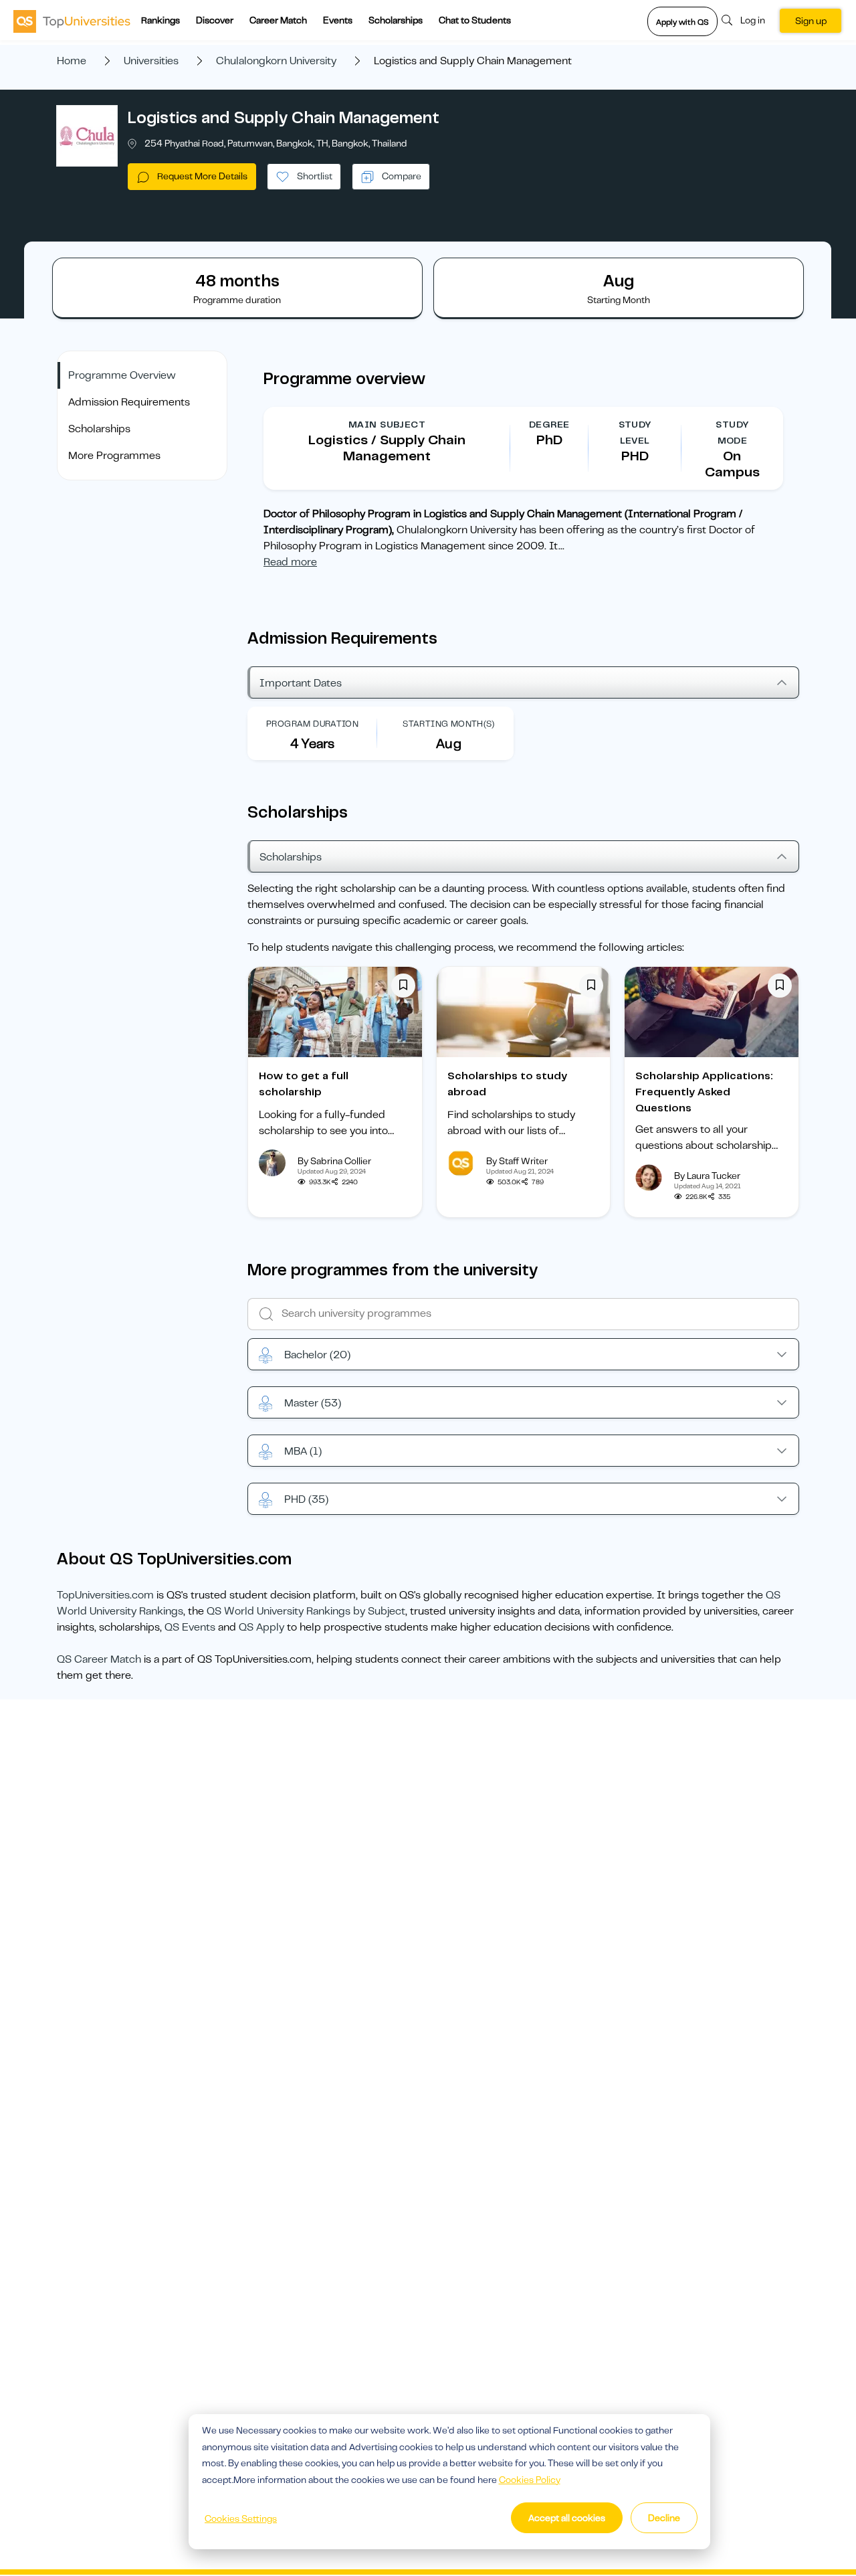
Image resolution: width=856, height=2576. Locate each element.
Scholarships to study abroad (507, 1084)
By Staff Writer (517, 1161)
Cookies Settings (241, 2518)
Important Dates (301, 683)
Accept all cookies (567, 2518)
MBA (303, 1451)
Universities (151, 61)
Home (72, 61)
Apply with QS (682, 22)
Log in (753, 20)
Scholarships (396, 20)
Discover (215, 20)
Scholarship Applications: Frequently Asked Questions (704, 1092)
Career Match (278, 20)
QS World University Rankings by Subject (306, 1611)
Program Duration (312, 724)
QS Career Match (99, 1659)
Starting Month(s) (449, 724)
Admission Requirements (129, 402)
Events (338, 20)
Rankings (160, 20)
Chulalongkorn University (276, 61)
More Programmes (114, 456)
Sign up (811, 21)
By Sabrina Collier (334, 1161)
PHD (306, 1499)
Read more (290, 562)
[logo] (72, 21)
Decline (664, 2518)
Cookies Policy (530, 2480)
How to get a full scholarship (304, 1084)
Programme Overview (122, 375)
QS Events (190, 1627)
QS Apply (261, 1627)
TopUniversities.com (105, 1595)
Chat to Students (475, 20)
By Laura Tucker (707, 1176)
